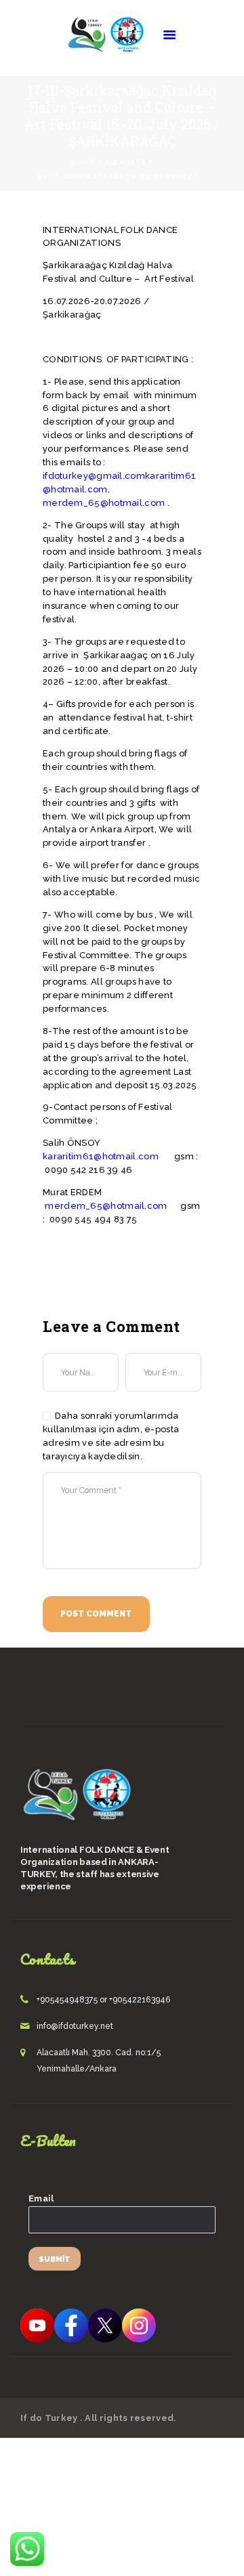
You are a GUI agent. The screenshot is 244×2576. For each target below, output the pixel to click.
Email (41, 2198)
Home (83, 162)
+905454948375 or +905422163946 (104, 2000)
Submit (55, 2259)
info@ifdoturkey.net (75, 2026)
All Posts (126, 162)
